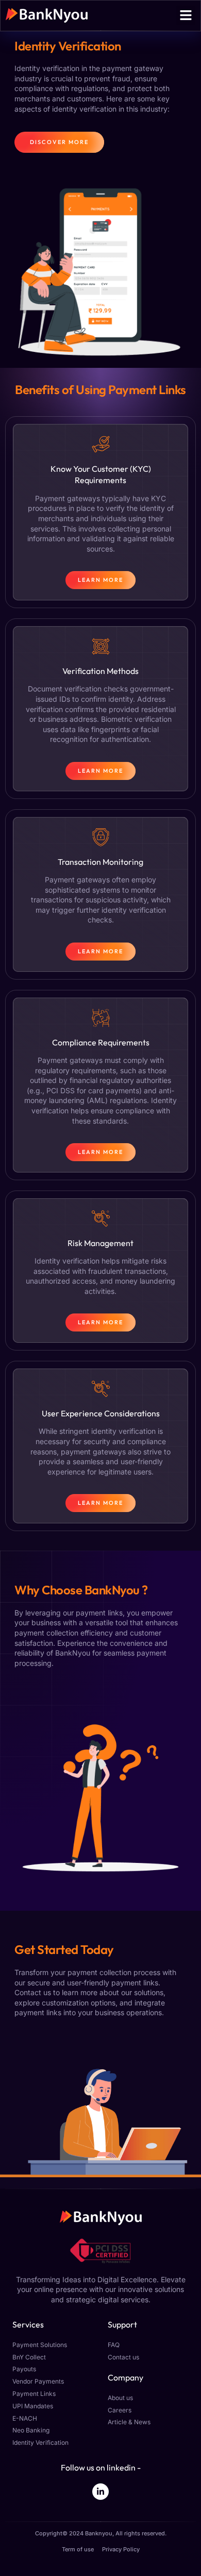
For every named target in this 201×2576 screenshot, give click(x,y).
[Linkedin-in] (100, 2492)
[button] (186, 15)
